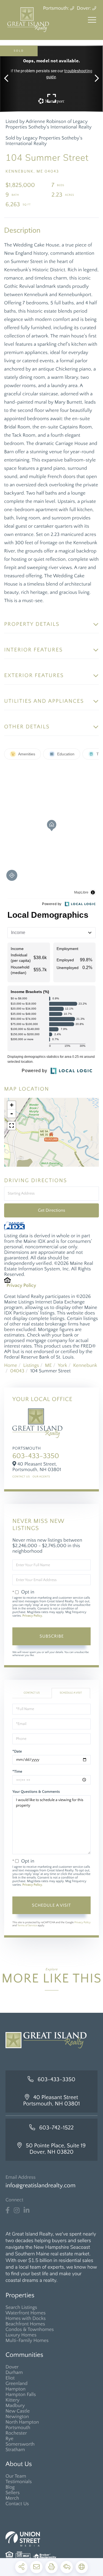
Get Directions (51, 1210)
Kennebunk (85, 1365)
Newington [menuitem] (17, 2417)
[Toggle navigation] (92, 20)
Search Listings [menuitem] (21, 2307)
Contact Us (21, 1477)
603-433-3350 (36, 1456)
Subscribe (52, 1636)
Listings (31, 1365)
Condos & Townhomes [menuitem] (30, 2330)
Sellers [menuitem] (12, 2493)
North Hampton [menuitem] (22, 2422)
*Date (17, 1751)
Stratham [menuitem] (15, 2450)
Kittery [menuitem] (12, 2400)
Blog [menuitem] (10, 2487)
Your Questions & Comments (36, 1792)
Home (11, 1365)
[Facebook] (8, 2210)
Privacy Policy (21, 1286)
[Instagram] (17, 2210)
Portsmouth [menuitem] (18, 2428)
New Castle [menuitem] (18, 2411)
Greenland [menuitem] (16, 2384)
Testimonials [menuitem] (19, 2482)
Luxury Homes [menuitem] (21, 2335)
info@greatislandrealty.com (41, 2185)
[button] (9, 79)
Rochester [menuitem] (16, 2433)
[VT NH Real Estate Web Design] (51, 2539)
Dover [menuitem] (12, 2367)
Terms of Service (27, 1926)
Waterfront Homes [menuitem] (26, 2313)
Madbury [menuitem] (15, 2406)
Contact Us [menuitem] (17, 2504)
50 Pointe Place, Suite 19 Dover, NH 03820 (56, 2149)
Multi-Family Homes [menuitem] (27, 2341)
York (62, 1365)
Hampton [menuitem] (16, 2389)
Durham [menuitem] (14, 2373)
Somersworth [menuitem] (20, 2444)
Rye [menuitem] (9, 2439)
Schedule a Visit (71, 1693)
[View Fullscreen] (12, 1126)
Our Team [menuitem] (16, 2476)
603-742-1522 (57, 2128)
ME (48, 1365)
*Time (17, 1772)
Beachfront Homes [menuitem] (25, 2324)
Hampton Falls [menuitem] (21, 2395)
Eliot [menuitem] (10, 2378)
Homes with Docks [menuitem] (26, 2319)
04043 (17, 1371)
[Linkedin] (27, 2210)
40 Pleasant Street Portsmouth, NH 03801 (51, 2101)
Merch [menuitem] (12, 2498)
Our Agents (41, 1477)
